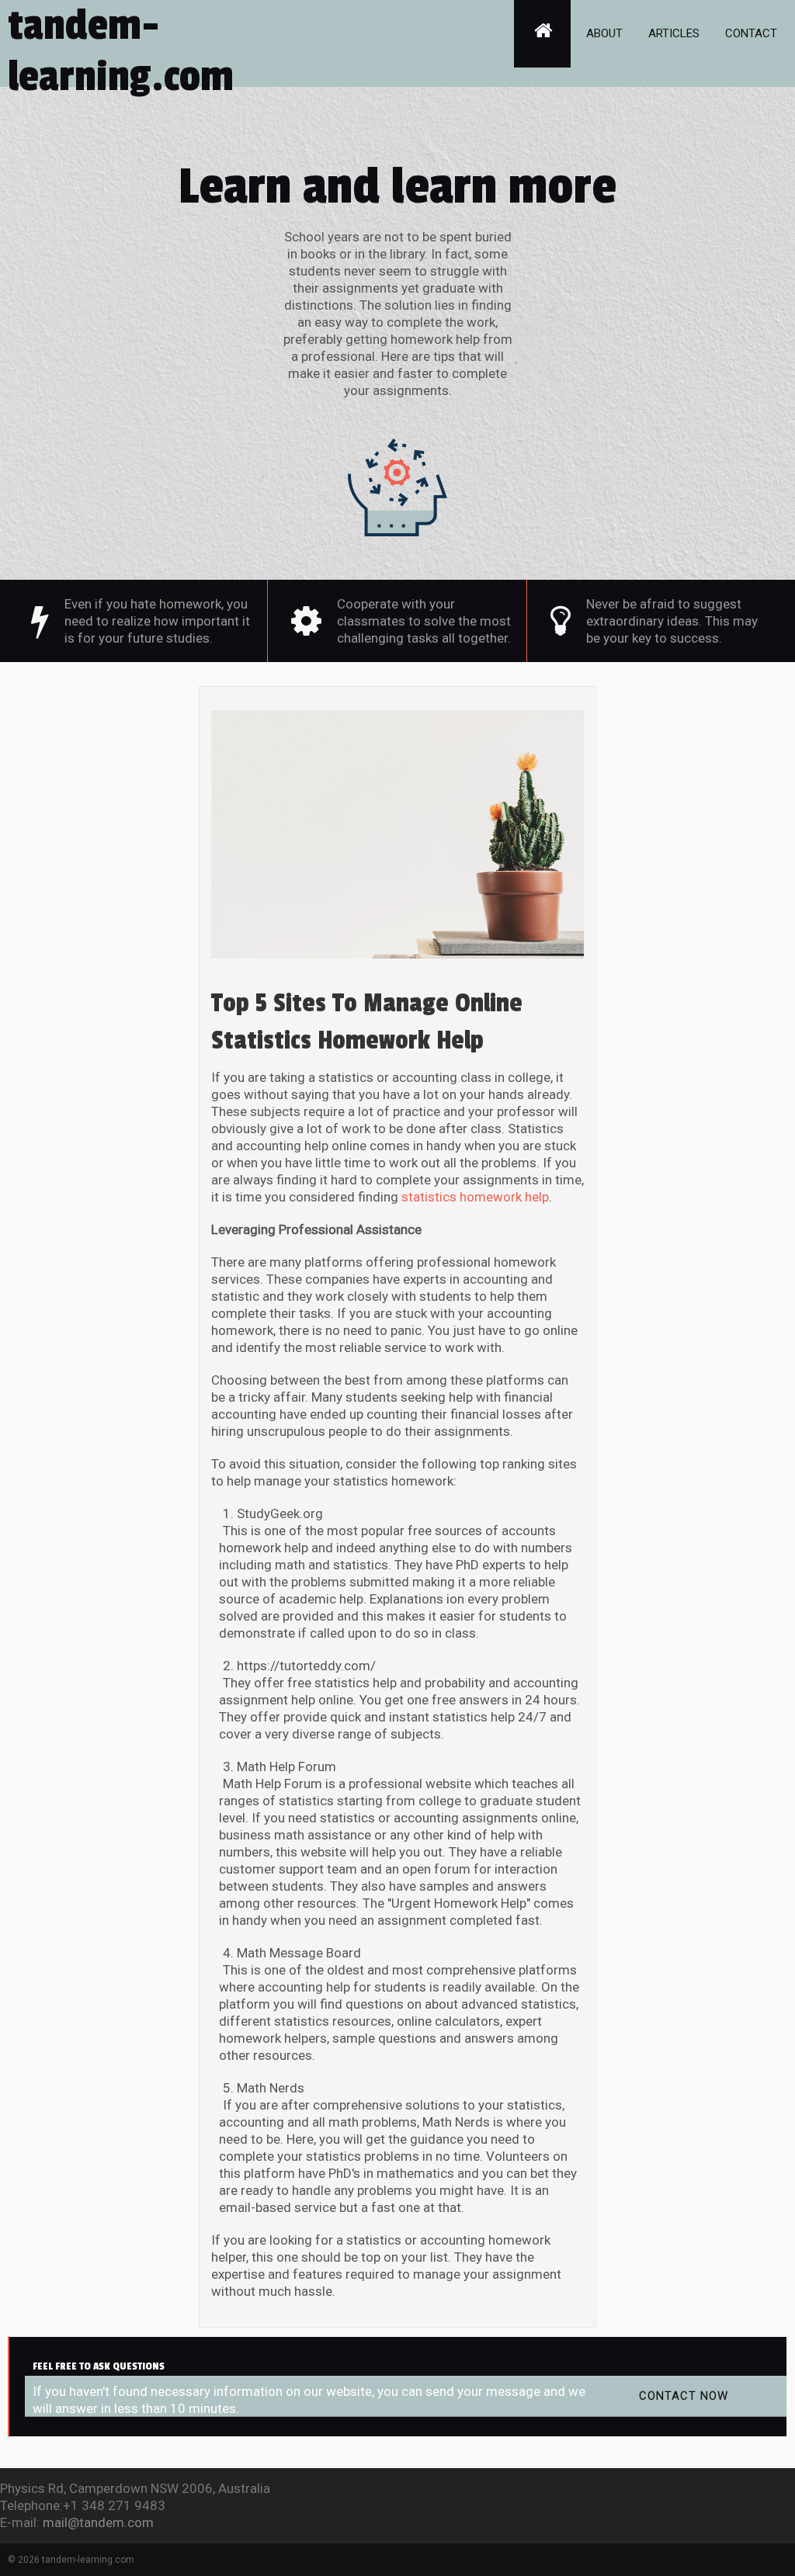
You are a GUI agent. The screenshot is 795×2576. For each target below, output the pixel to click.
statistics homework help (475, 1197)
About (604, 33)
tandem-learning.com (121, 51)
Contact (751, 33)
